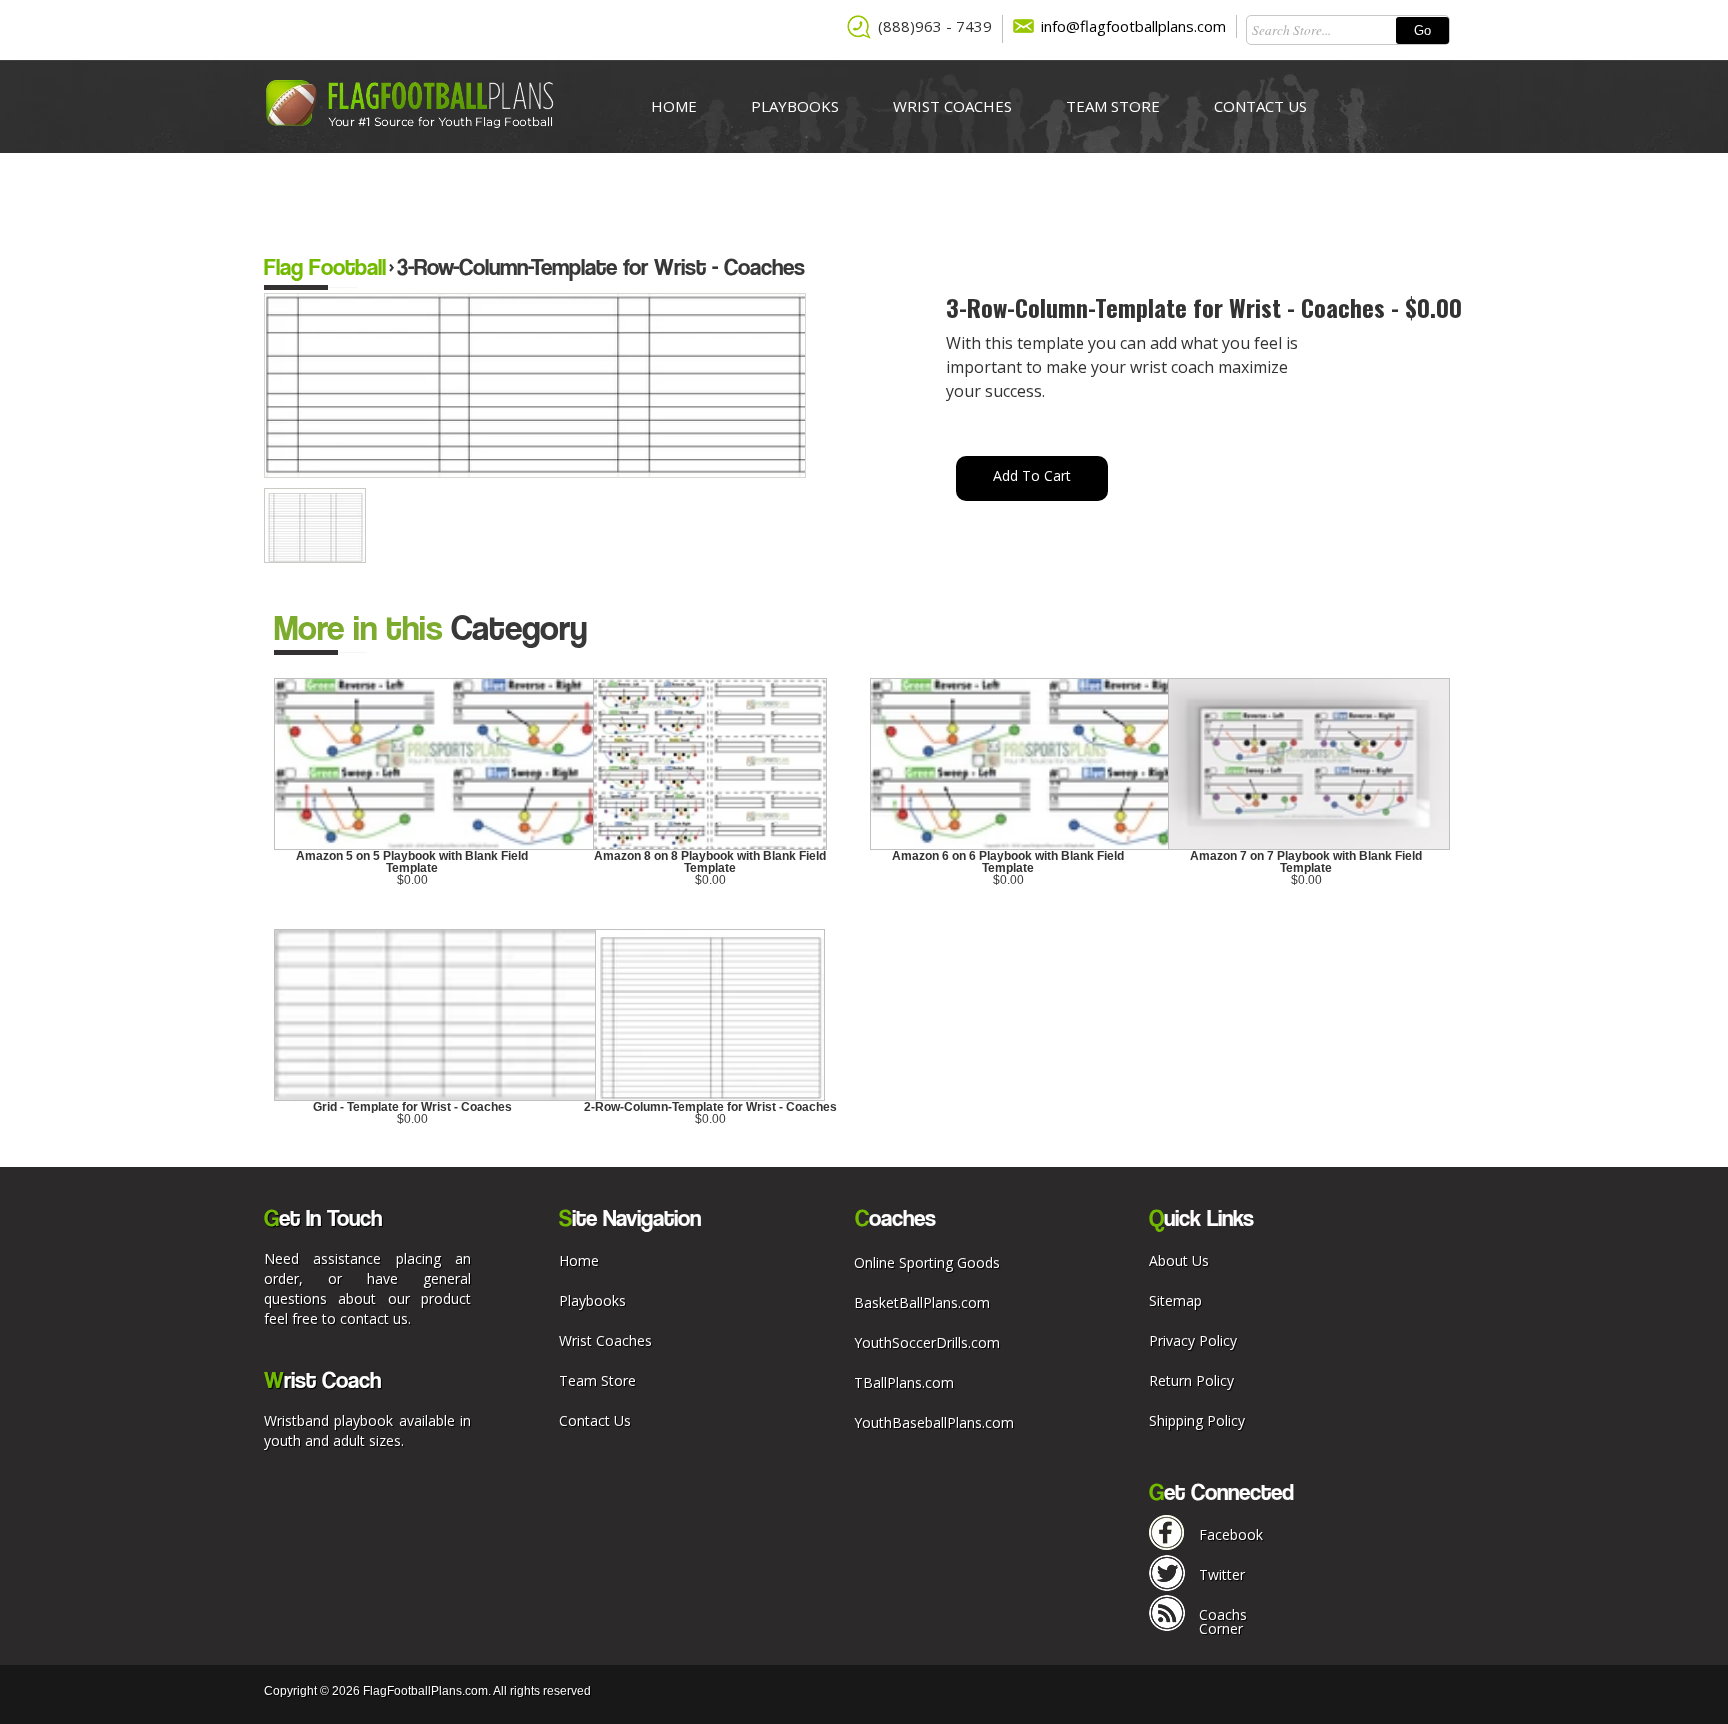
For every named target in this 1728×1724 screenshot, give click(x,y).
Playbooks (795, 106)
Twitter (1222, 1574)
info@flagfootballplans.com (1133, 26)
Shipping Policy (1197, 1420)
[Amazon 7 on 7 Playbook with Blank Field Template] (1309, 846)
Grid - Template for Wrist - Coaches (412, 1107)
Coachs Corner (1223, 1621)
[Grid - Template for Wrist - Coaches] (527, 1097)
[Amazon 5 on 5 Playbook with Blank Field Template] (447, 846)
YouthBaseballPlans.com (934, 1422)
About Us (1179, 1260)
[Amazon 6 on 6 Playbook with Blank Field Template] (1043, 846)
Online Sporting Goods (927, 1262)
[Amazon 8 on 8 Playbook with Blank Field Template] (710, 846)
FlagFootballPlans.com (425, 1691)
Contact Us (1260, 106)
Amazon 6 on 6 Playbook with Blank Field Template (1008, 862)
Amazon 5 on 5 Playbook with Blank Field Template (412, 862)
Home (674, 106)
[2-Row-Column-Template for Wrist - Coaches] (710, 1097)
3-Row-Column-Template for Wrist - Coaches (601, 266)
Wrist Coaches (952, 106)
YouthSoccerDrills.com (927, 1342)
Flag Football (325, 266)
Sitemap (1175, 1300)
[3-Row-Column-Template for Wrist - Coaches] (318, 558)
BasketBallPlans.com (922, 1302)
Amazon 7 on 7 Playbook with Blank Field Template (1306, 862)
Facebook (1231, 1534)
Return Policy (1191, 1380)
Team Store (1113, 106)
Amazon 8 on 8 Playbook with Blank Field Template (710, 862)
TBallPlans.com (904, 1382)
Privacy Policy (1193, 1340)
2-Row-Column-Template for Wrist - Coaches (710, 1107)
